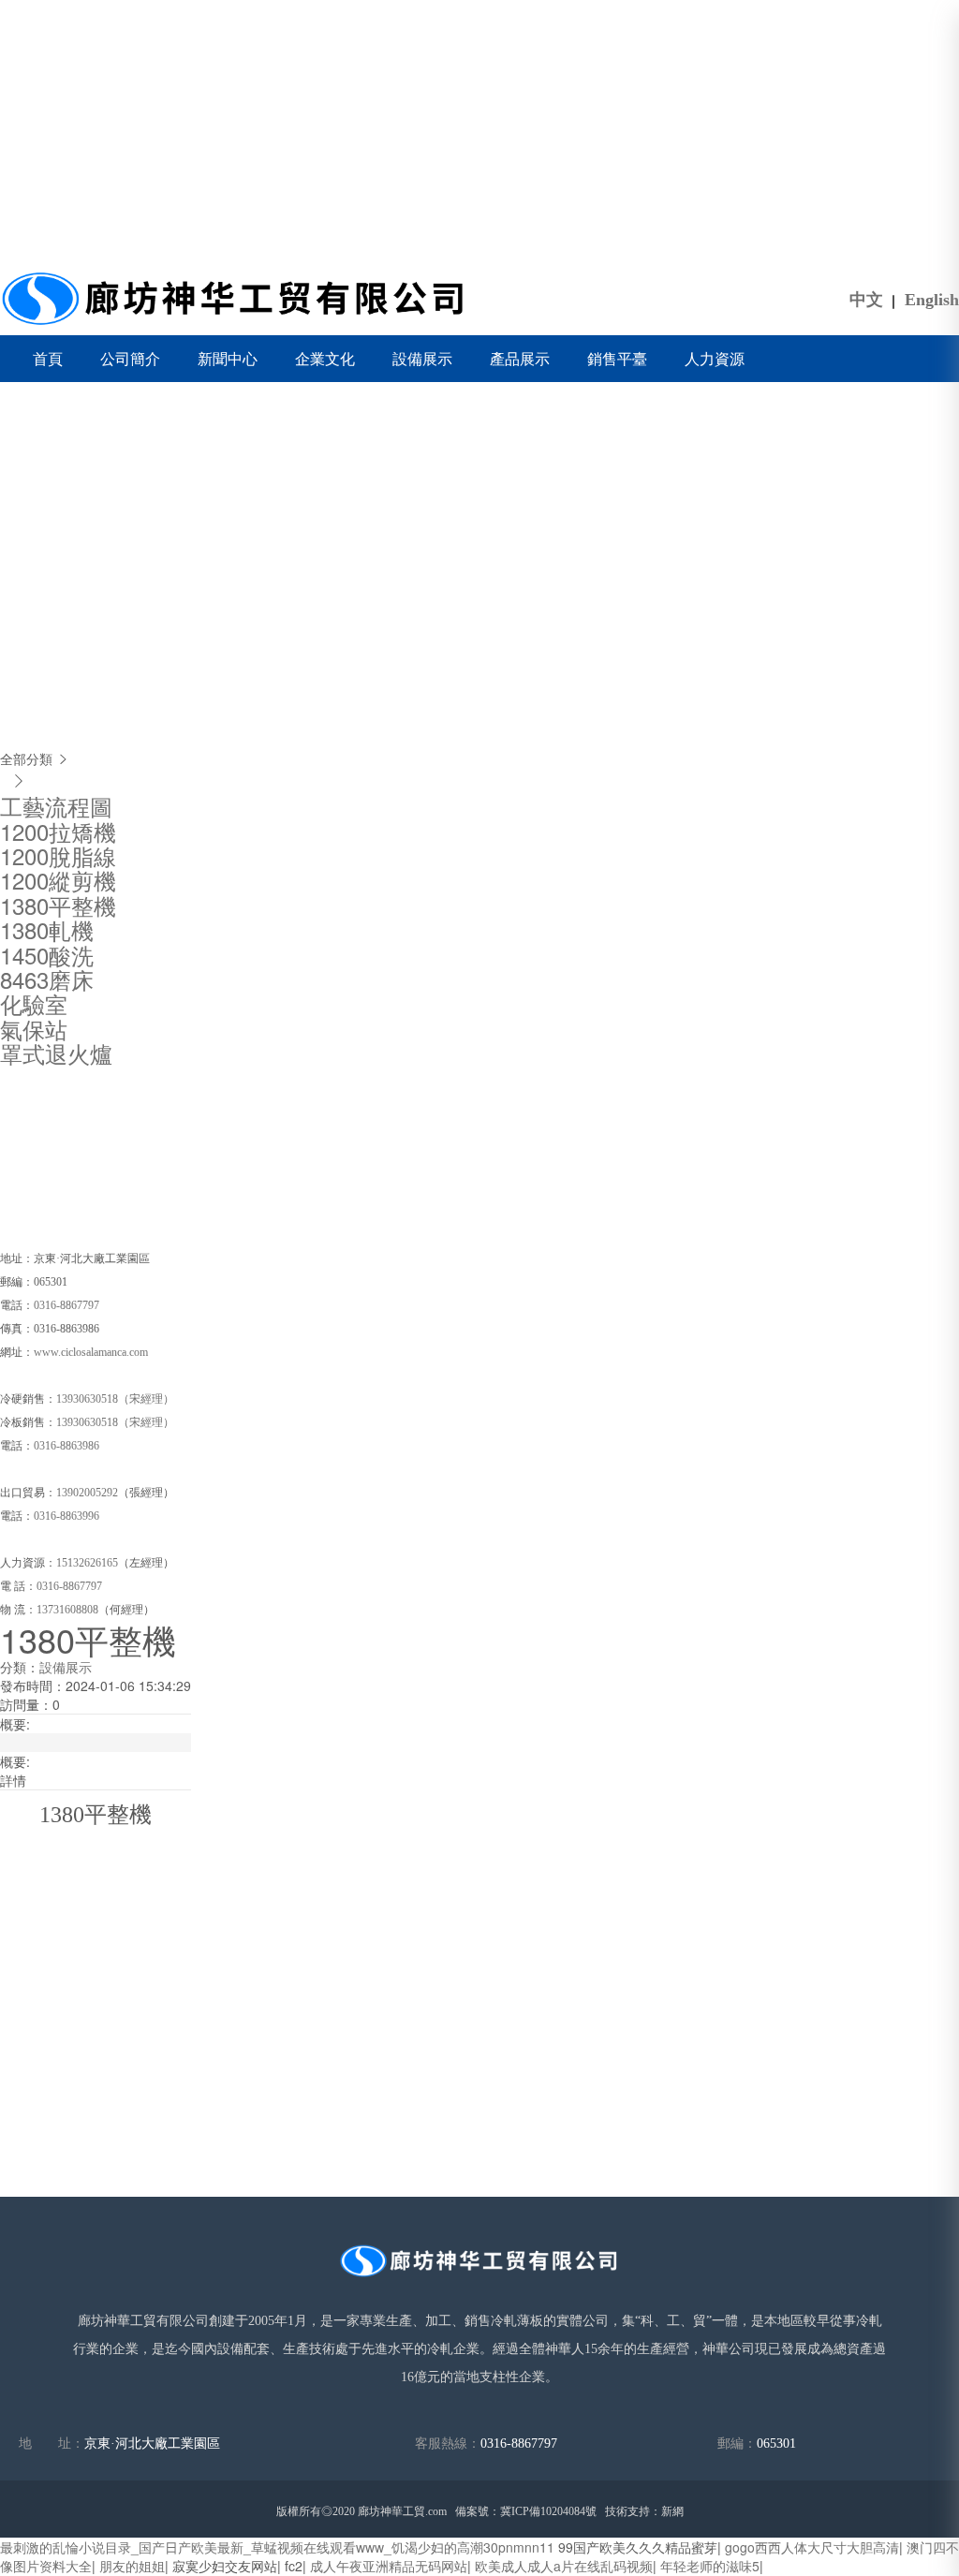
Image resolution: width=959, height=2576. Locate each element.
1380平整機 (58, 905)
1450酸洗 (47, 955)
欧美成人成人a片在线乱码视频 (564, 2566)
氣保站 (34, 1029)
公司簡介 (130, 358)
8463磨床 (47, 979)
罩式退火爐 (56, 1053)
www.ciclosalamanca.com (91, 1352)
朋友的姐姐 (132, 2566)
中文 (866, 300)
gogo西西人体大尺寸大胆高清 (812, 2547)
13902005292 (87, 1493)
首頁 (48, 358)
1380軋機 (47, 929)
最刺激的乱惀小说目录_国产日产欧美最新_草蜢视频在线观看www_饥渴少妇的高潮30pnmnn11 (277, 2547)
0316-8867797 (66, 1305)
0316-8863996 (66, 1516)
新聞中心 (228, 358)
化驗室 (34, 1003)
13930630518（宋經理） (115, 1399)
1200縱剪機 (58, 880)
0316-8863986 (68, 1446)
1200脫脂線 (58, 855)
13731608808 (67, 1610)
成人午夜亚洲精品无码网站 (389, 2566)
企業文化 (325, 358)
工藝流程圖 (56, 806)
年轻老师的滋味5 (710, 2566)
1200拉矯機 (58, 831)
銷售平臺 (617, 358)
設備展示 (422, 358)
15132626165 (87, 1563)
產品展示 (520, 358)
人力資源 (715, 358)
